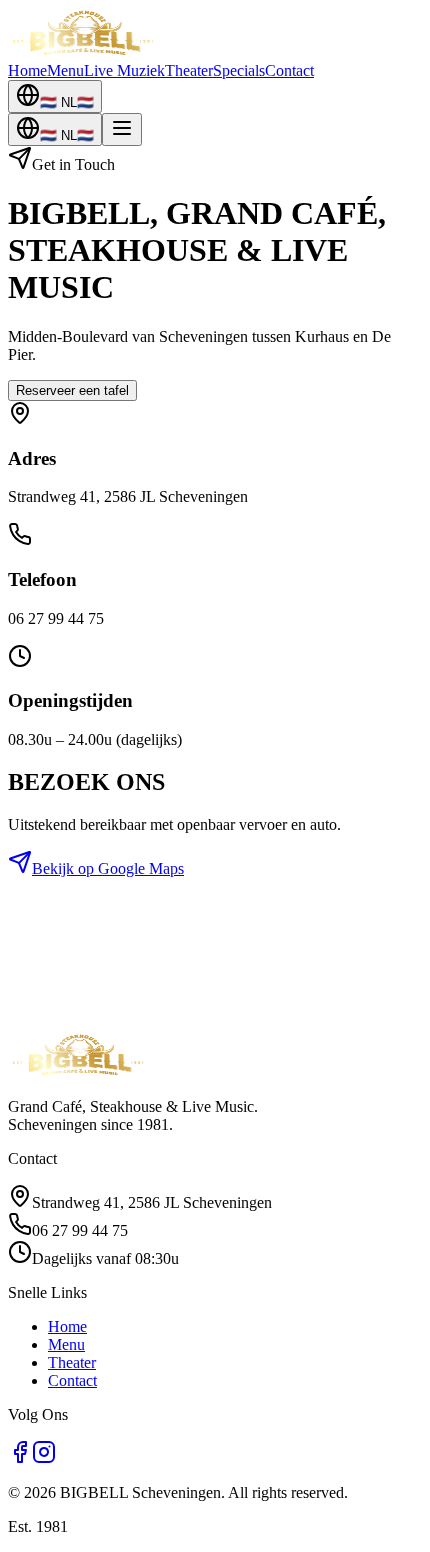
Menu (65, 70)
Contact (289, 70)
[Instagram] (44, 1458)
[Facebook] (20, 1458)
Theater (189, 70)
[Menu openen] (122, 129)
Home (27, 70)
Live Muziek (124, 70)
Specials (239, 70)
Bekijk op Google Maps (108, 868)
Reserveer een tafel (72, 390)
